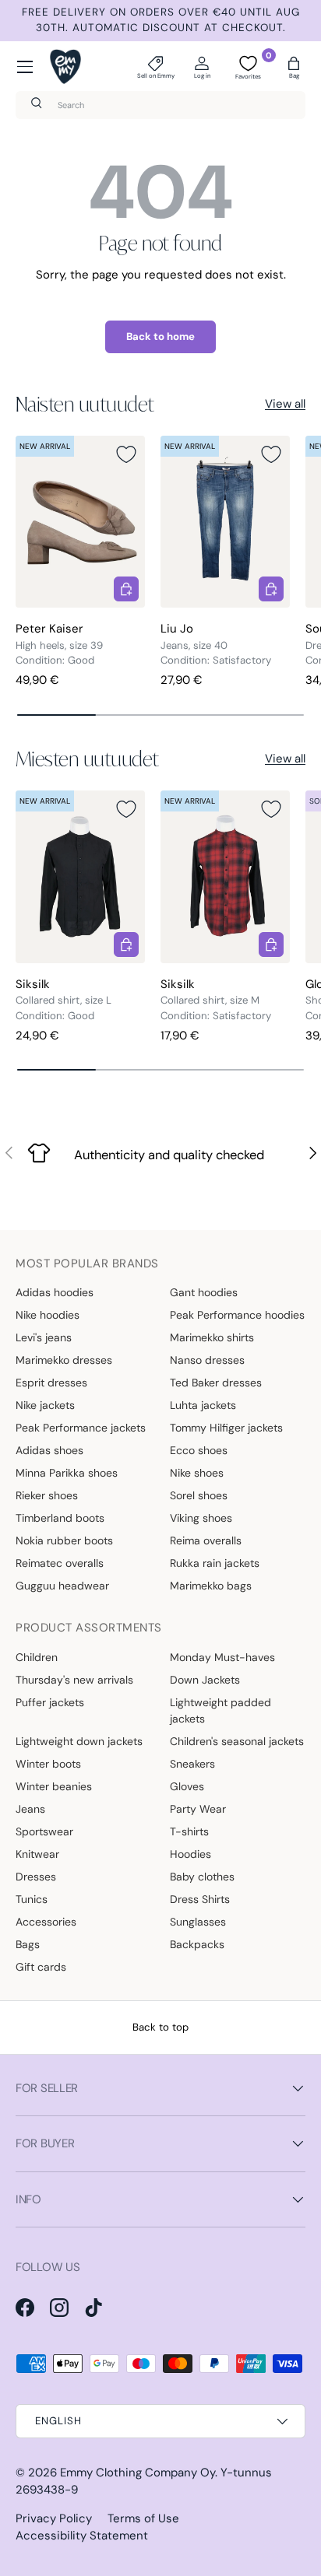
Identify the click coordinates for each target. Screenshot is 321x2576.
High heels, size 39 (59, 645)
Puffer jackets (50, 1702)
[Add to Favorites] (126, 454)
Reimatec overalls (60, 1563)
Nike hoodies (48, 1315)
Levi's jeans (44, 1337)
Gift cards (41, 1967)
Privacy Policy (54, 2518)
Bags (28, 1944)
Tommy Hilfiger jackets (226, 1428)
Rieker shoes (47, 1495)
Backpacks (197, 1944)
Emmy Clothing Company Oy (138, 2473)
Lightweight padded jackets (220, 1710)
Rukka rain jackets (215, 1563)
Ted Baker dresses (216, 1383)
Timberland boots (60, 1518)
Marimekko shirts (212, 1337)
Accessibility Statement (82, 2536)
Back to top (160, 2027)
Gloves (187, 1786)
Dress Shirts (200, 1899)
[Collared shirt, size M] (225, 876)
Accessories (46, 1922)
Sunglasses (198, 1922)
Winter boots (48, 1764)
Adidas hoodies (55, 1292)
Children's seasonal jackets (237, 1741)
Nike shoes (197, 1473)
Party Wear (198, 1809)
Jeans (30, 1809)
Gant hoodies (204, 1292)
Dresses (36, 1877)
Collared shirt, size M (210, 1000)
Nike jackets (45, 1405)
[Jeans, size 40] (225, 522)
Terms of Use (143, 2518)
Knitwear (37, 1854)
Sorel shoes (199, 1495)
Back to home (160, 336)
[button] (294, 67)
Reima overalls (206, 1540)
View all (285, 404)
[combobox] (160, 105)
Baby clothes (202, 1877)
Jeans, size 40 (194, 645)
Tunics (32, 1899)
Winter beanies (54, 1786)
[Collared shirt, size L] (80, 876)
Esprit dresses (51, 1383)
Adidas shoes (49, 1450)
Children (37, 1657)
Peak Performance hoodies (237, 1315)
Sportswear (44, 1831)
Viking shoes (201, 1518)
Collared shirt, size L (63, 1000)
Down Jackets (205, 1680)
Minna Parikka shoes (67, 1473)
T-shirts (189, 1831)
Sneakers (192, 1764)
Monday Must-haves (222, 1657)
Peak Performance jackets (81, 1428)
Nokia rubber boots (64, 1540)
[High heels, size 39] (80, 522)
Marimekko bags (211, 1586)
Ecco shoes (199, 1450)
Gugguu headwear (62, 1586)
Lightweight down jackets (79, 1741)
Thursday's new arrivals (74, 1680)
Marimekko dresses (64, 1360)
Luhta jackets (203, 1405)
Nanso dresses (207, 1360)
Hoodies (190, 1854)
